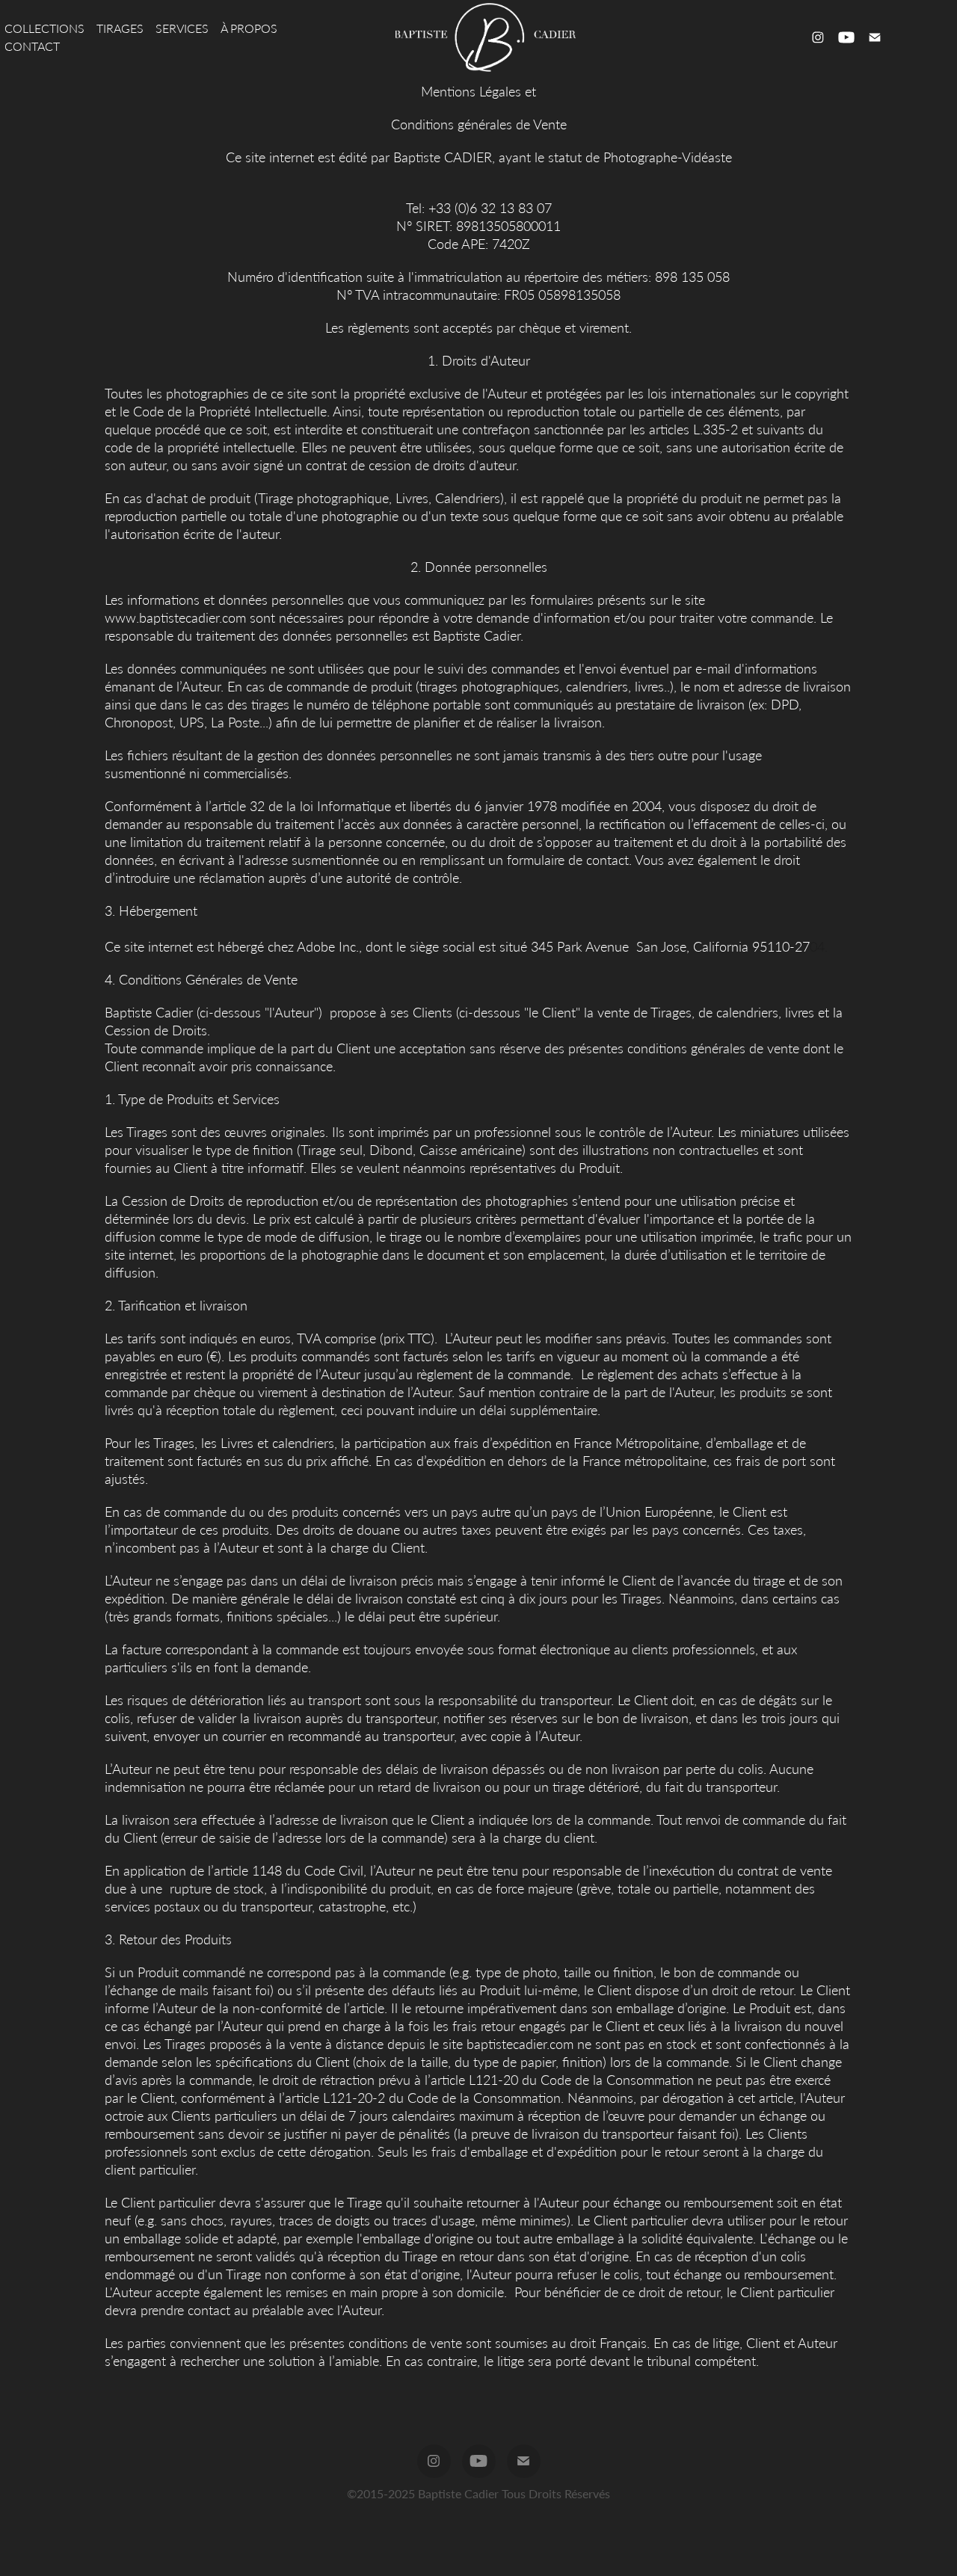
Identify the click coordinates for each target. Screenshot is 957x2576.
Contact (32, 46)
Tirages (120, 28)
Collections (44, 28)
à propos (249, 28)
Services (182, 28)
